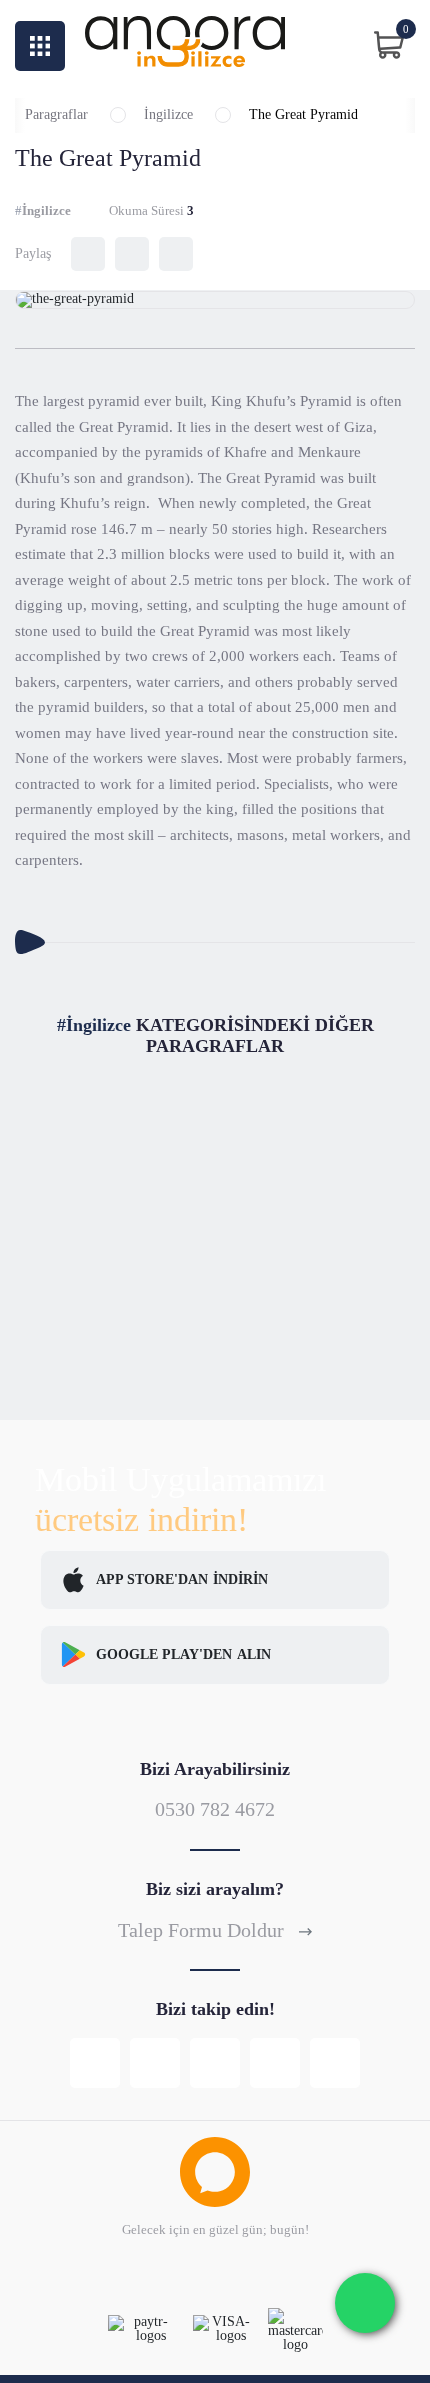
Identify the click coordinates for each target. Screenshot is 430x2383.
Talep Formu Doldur (203, 1930)
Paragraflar (56, 115)
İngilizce (168, 115)
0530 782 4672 (215, 1809)
